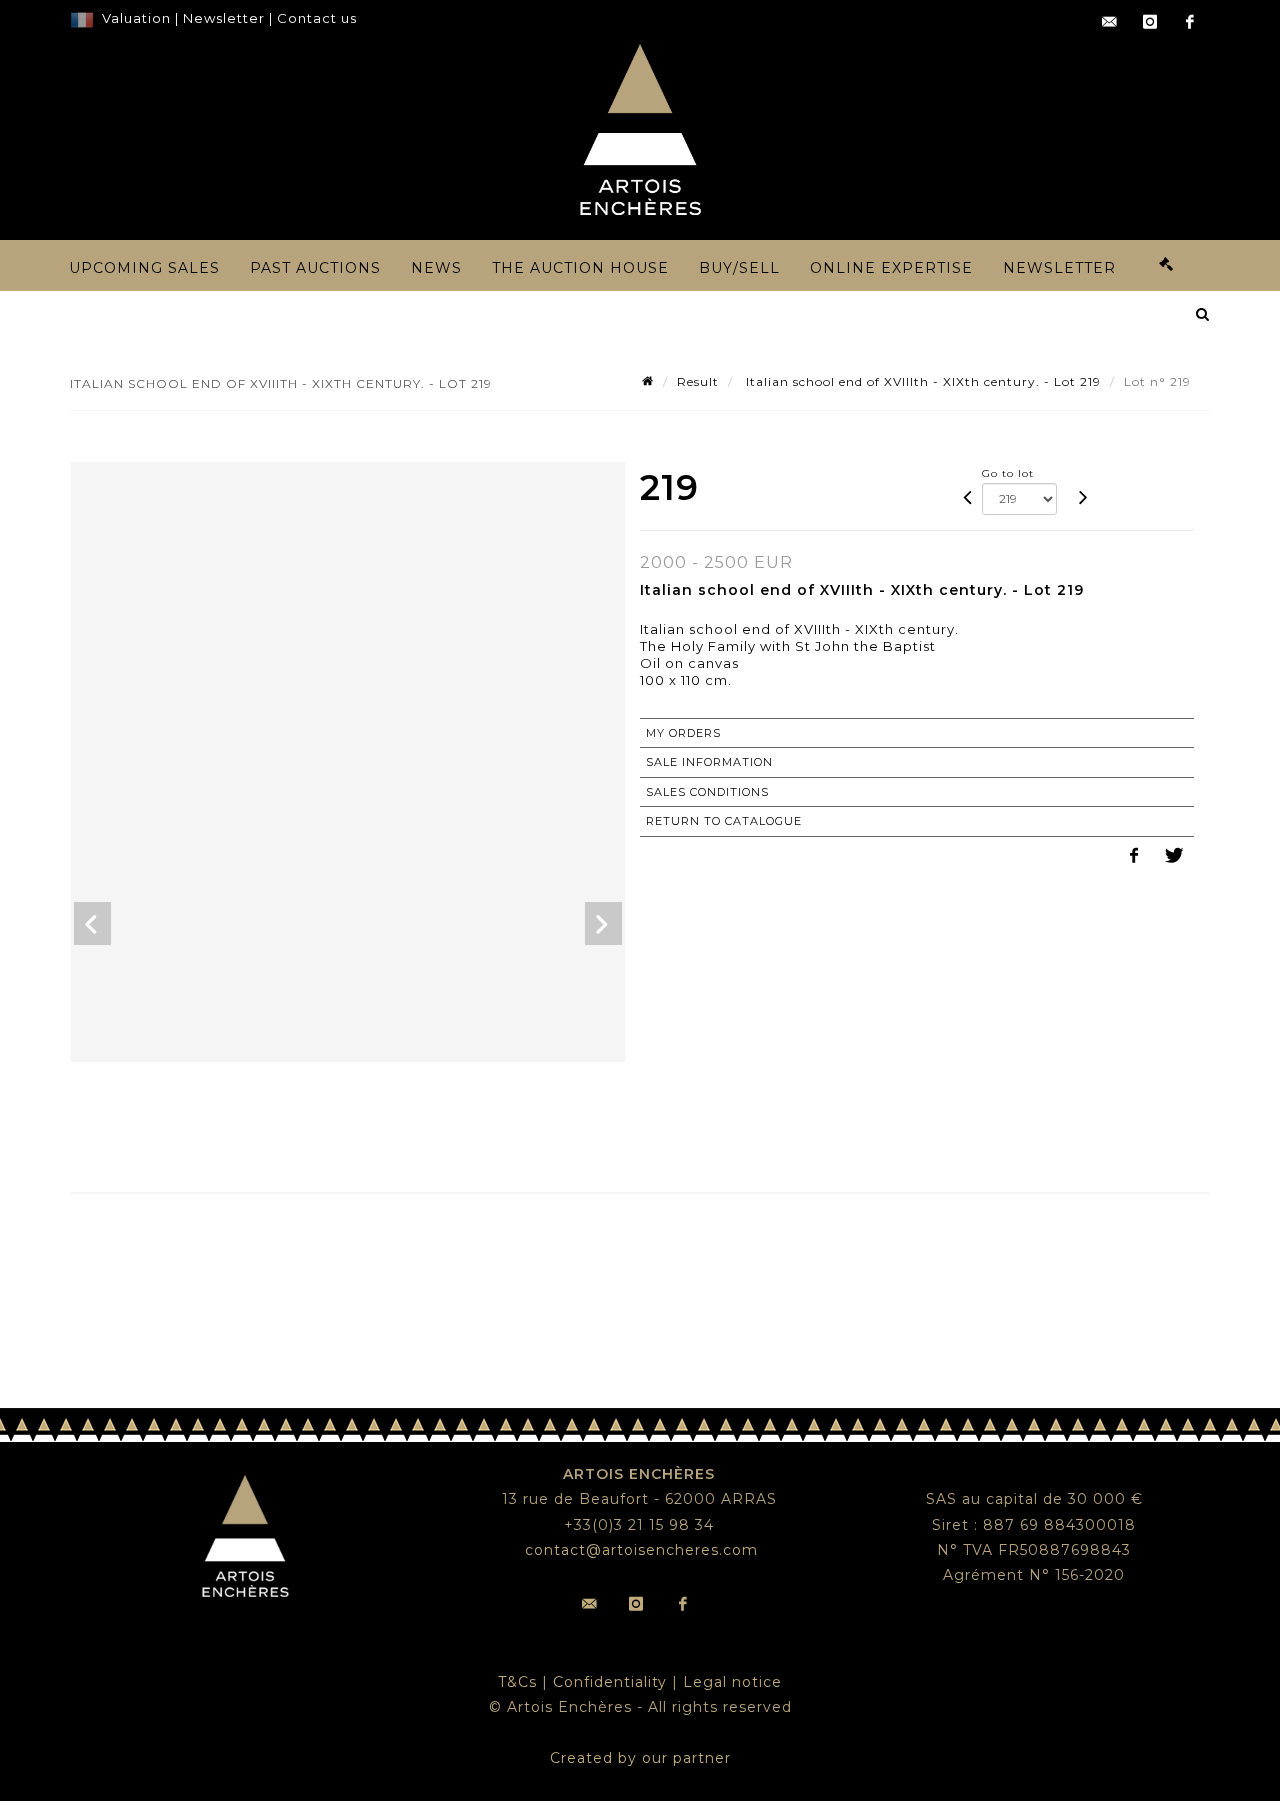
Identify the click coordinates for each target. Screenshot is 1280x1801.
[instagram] (1150, 22)
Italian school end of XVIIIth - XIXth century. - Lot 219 (921, 381)
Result (698, 381)
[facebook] (1190, 22)
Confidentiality (610, 1682)
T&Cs (517, 1682)
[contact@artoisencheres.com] (1110, 22)
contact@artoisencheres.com (641, 1550)
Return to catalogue (724, 821)
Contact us (317, 18)
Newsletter (222, 18)
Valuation (136, 18)
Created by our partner (640, 1758)
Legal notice (732, 1682)
